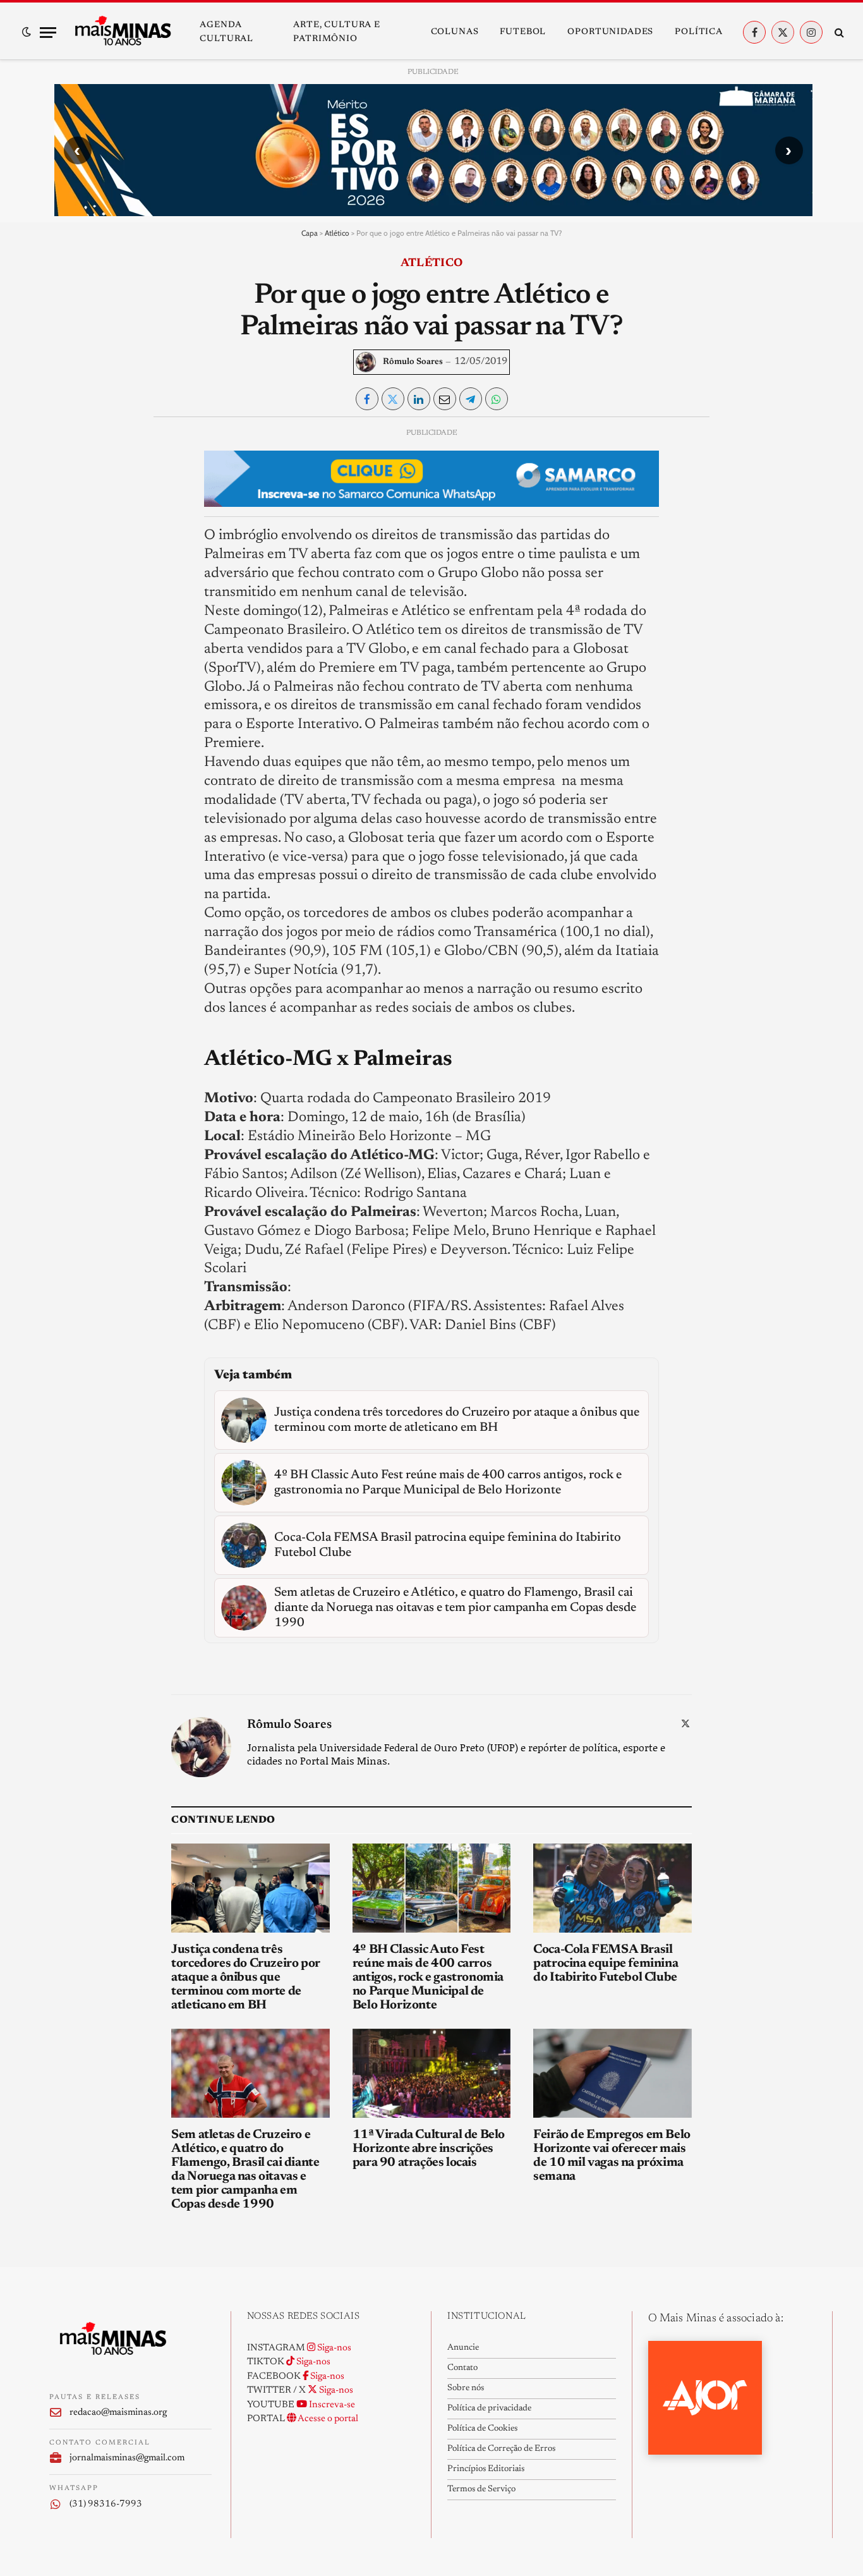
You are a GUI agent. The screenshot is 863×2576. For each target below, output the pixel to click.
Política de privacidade (489, 2409)
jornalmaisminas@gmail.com (127, 2458)
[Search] (838, 33)
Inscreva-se (331, 2405)
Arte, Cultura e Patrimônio (337, 32)
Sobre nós (466, 2388)
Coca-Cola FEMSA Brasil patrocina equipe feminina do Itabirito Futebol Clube (606, 1964)
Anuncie (463, 2348)
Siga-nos (333, 2348)
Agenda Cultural (226, 32)
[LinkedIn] (69, 526)
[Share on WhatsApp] (497, 399)
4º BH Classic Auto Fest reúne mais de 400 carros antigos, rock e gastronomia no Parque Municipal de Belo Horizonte (428, 1978)
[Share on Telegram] (471, 399)
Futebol (523, 32)
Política (699, 32)
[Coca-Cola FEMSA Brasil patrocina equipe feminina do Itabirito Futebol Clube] (613, 1888)
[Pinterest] (69, 555)
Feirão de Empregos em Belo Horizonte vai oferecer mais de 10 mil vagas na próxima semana (612, 2156)
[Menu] (48, 33)
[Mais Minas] (123, 32)
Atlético (337, 233)
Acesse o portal (327, 2419)
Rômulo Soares (413, 362)
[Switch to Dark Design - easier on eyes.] (27, 32)
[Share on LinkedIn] (419, 399)
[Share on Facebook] (367, 399)
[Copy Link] (69, 613)
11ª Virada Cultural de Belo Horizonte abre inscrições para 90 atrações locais (429, 2149)
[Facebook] (69, 468)
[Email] (69, 584)
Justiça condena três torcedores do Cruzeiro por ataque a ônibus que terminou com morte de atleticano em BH (246, 1978)
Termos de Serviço (481, 2489)
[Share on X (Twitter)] (393, 399)
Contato (462, 2368)
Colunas (455, 32)
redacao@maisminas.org (118, 2413)
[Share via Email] (445, 399)
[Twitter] (69, 497)
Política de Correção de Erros (501, 2449)
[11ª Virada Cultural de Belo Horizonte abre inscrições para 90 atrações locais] (432, 2073)
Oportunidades (610, 32)
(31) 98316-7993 (106, 2504)
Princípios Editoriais (486, 2469)
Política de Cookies (482, 2429)
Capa (310, 233)
